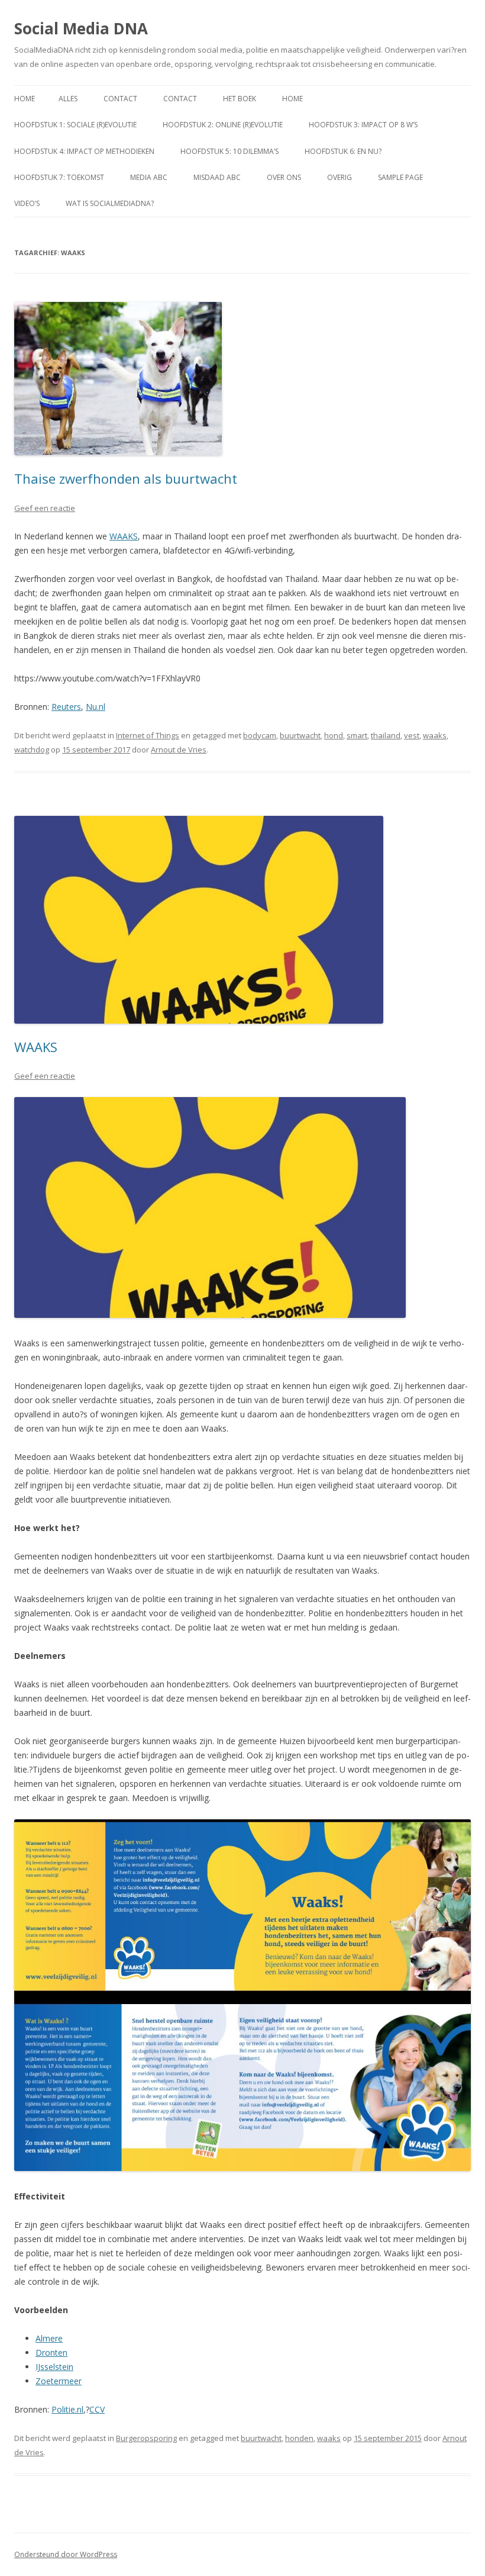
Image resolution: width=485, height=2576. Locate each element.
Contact (120, 99)
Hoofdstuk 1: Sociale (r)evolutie (75, 125)
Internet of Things (148, 735)
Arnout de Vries (179, 750)
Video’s (27, 203)
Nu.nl (96, 707)
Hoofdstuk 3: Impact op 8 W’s (363, 125)
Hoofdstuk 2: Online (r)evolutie (223, 125)
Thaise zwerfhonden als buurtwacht (126, 478)
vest (412, 735)
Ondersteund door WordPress (66, 2554)
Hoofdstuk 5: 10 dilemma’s (229, 151)
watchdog (32, 750)
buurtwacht (300, 735)
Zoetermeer (59, 2381)
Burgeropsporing (146, 2438)
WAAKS (124, 536)
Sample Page (400, 177)
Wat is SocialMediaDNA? (110, 203)
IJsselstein (54, 2367)
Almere (49, 2338)
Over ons (284, 177)
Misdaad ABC (217, 177)
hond (334, 735)
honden (299, 2438)
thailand (386, 735)
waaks (435, 735)
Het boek (240, 99)
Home (25, 99)
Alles (68, 99)
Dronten (51, 2353)
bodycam (260, 735)
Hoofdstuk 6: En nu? (343, 151)
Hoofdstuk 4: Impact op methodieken (84, 151)
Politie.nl (67, 2409)
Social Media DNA (81, 28)
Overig (339, 177)
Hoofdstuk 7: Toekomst (59, 177)
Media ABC (149, 177)
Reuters (66, 707)
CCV (97, 2409)
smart (357, 735)
